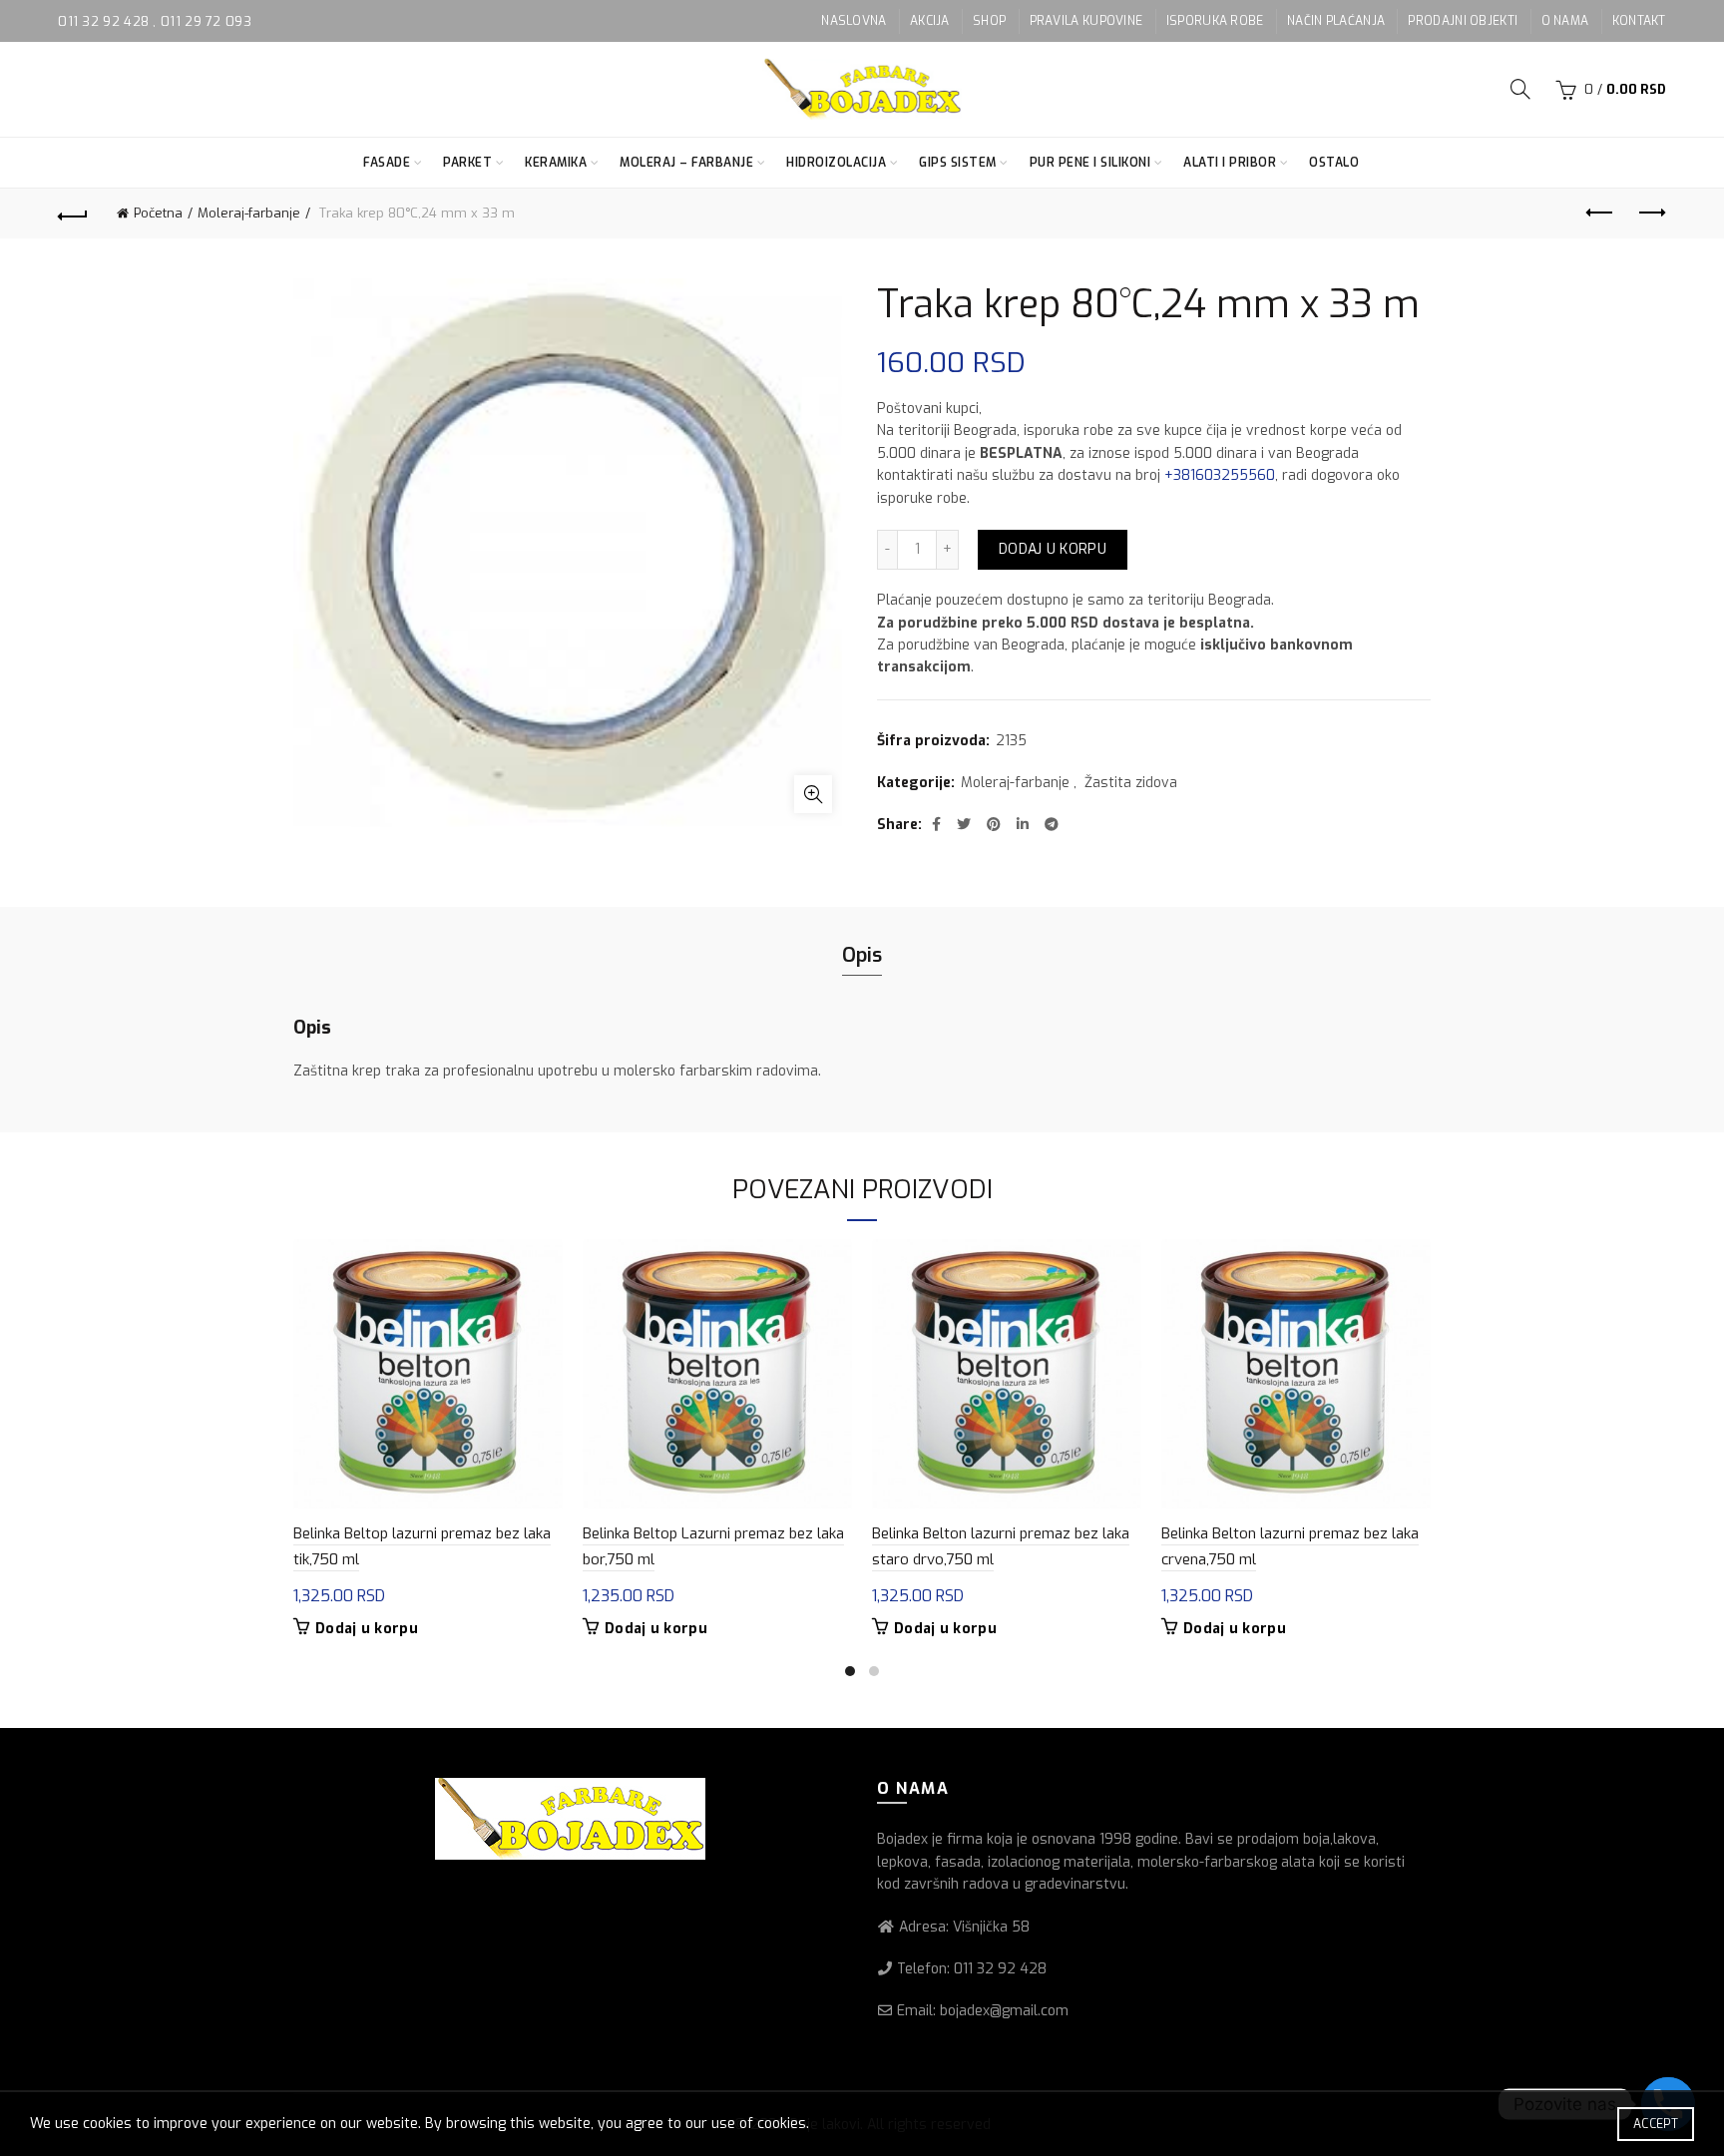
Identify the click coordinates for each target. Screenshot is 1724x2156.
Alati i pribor (1230, 163)
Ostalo (1334, 163)
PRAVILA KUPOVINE (1086, 21)
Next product (1651, 214)
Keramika (556, 163)
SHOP (989, 21)
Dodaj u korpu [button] (367, 1629)
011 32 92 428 (105, 21)
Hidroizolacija (836, 163)
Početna (158, 213)
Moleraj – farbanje (686, 163)
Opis (862, 955)
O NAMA (1565, 21)
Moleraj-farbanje (249, 213)
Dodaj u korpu (1053, 549)
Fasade (387, 163)
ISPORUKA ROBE (1215, 21)
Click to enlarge (813, 794)
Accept (1656, 2124)
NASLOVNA (854, 21)
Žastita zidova (1131, 783)
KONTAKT (1639, 21)
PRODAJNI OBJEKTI (1463, 21)
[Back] (73, 214)
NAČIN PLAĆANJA (1336, 21)
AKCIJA (930, 21)
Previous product (1601, 214)
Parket (467, 163)
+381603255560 (1220, 475)
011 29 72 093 (206, 21)
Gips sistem (958, 163)
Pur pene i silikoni (1090, 163)
